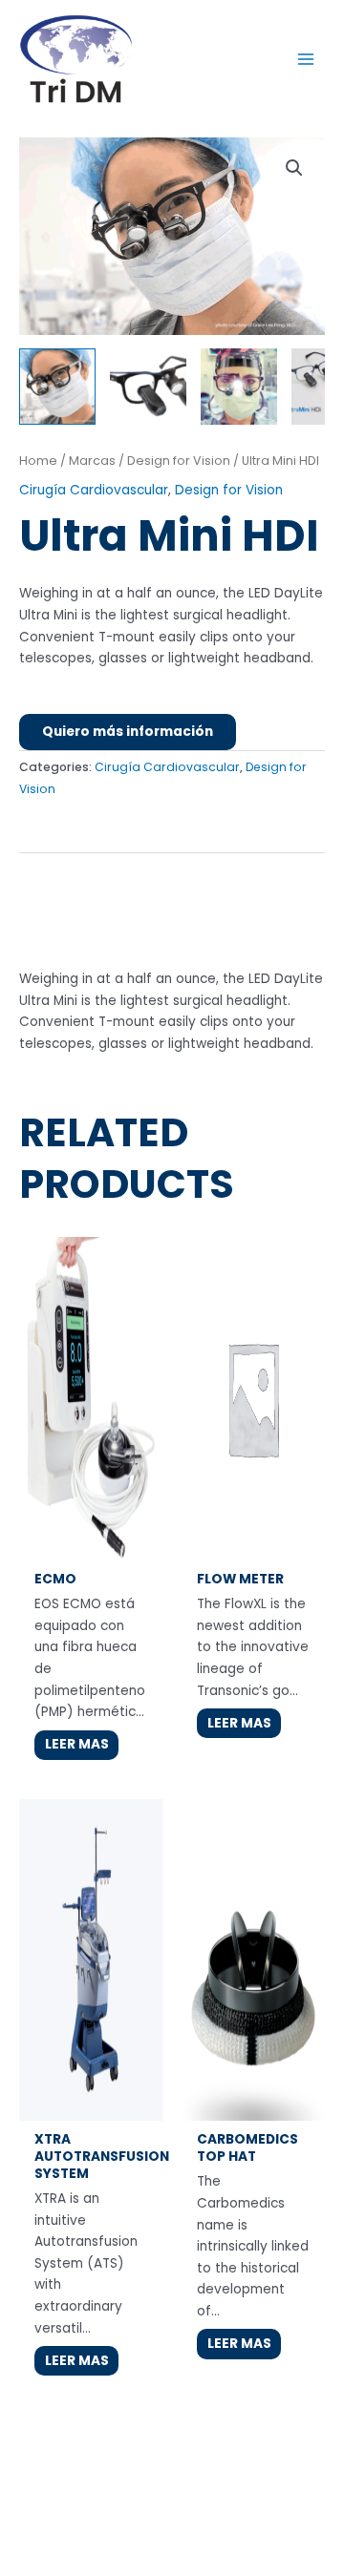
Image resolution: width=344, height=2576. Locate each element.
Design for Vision (179, 461)
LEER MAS (77, 1744)
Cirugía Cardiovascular (94, 490)
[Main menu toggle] (306, 59)
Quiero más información (128, 732)
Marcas (92, 461)
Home (38, 461)
